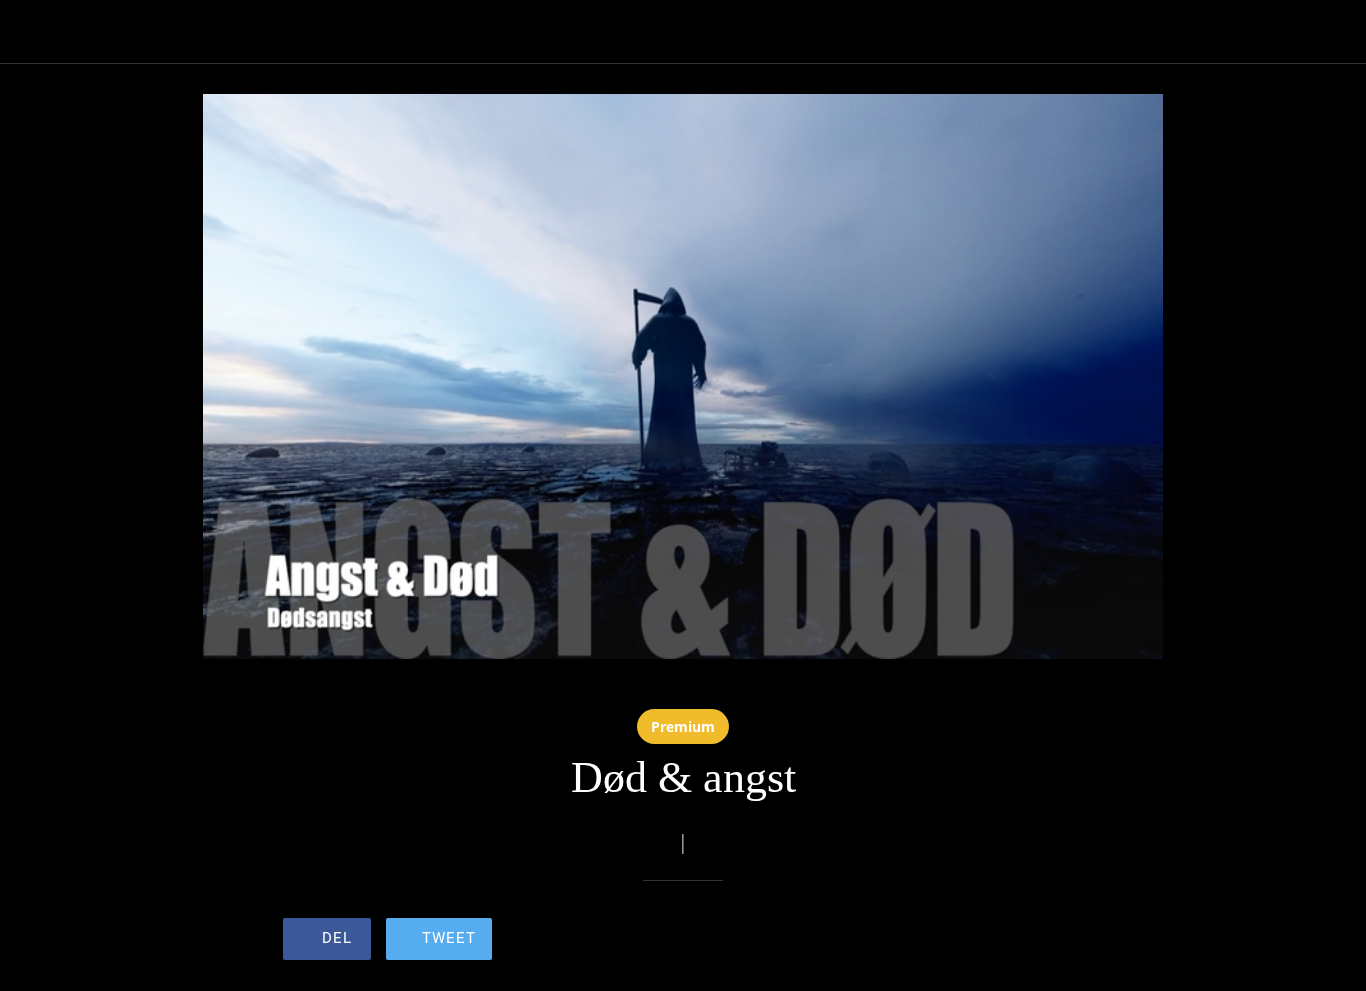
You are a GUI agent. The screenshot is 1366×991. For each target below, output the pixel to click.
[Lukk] (32, 32)
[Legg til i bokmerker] (1011, 941)
